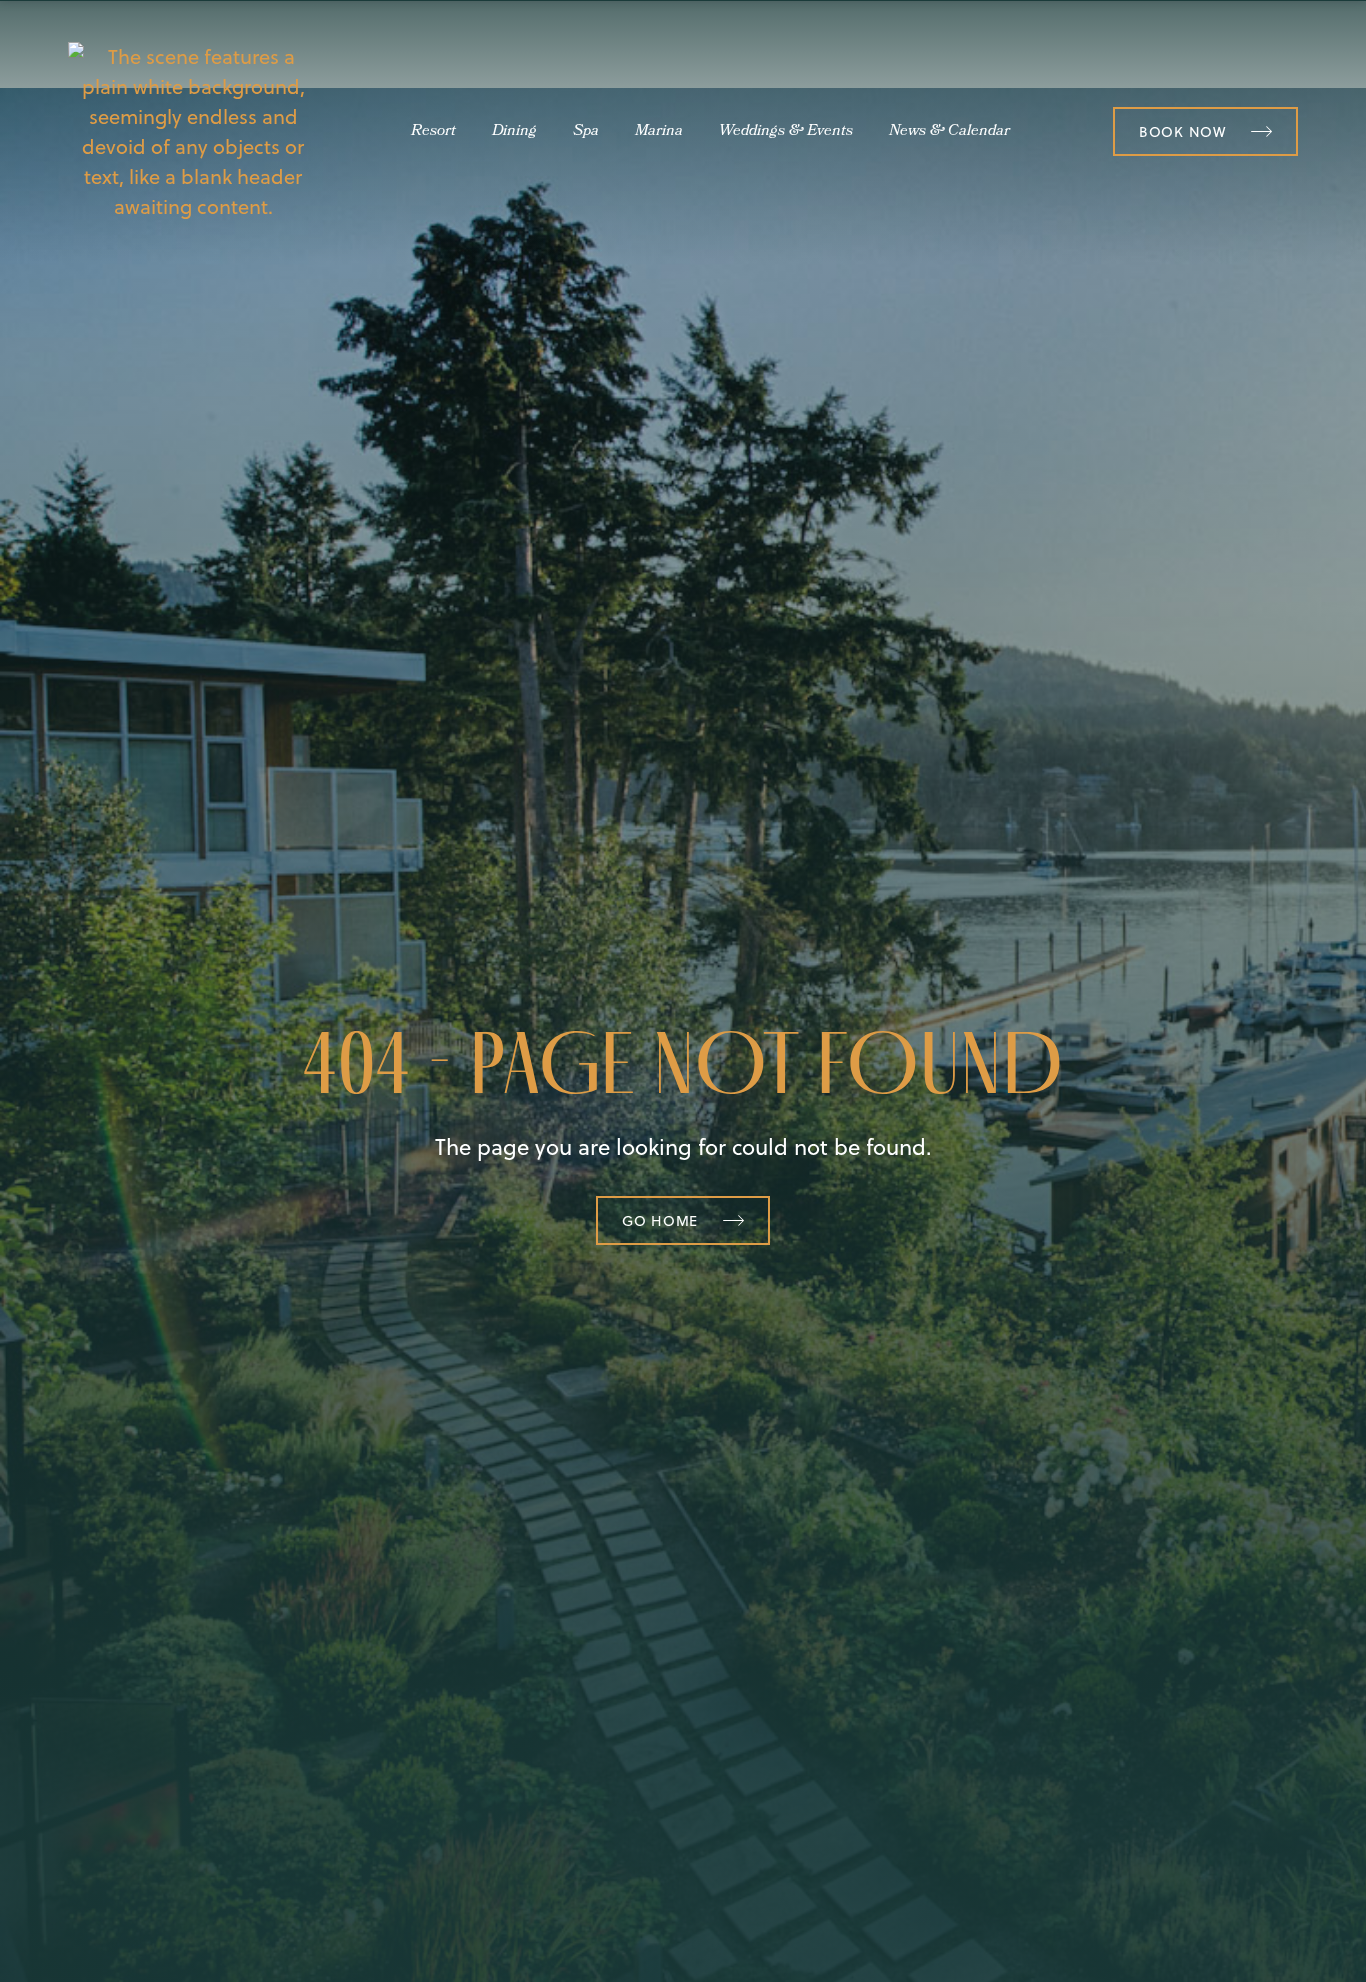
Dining (514, 132)
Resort (433, 132)
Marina (659, 132)
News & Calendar (949, 132)
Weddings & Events (786, 132)
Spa (586, 132)
